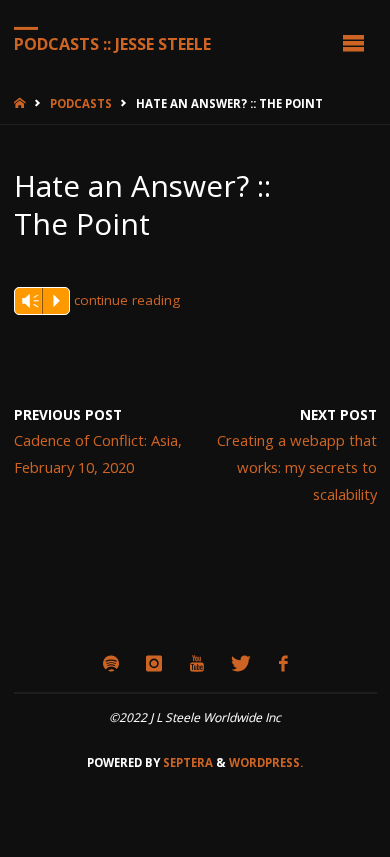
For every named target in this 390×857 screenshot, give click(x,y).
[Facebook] (283, 663)
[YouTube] (196, 663)
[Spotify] (110, 663)
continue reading (127, 300)
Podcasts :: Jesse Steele (112, 43)
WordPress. (266, 762)
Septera (186, 762)
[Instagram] (154, 663)
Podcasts (81, 103)
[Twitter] (241, 663)
